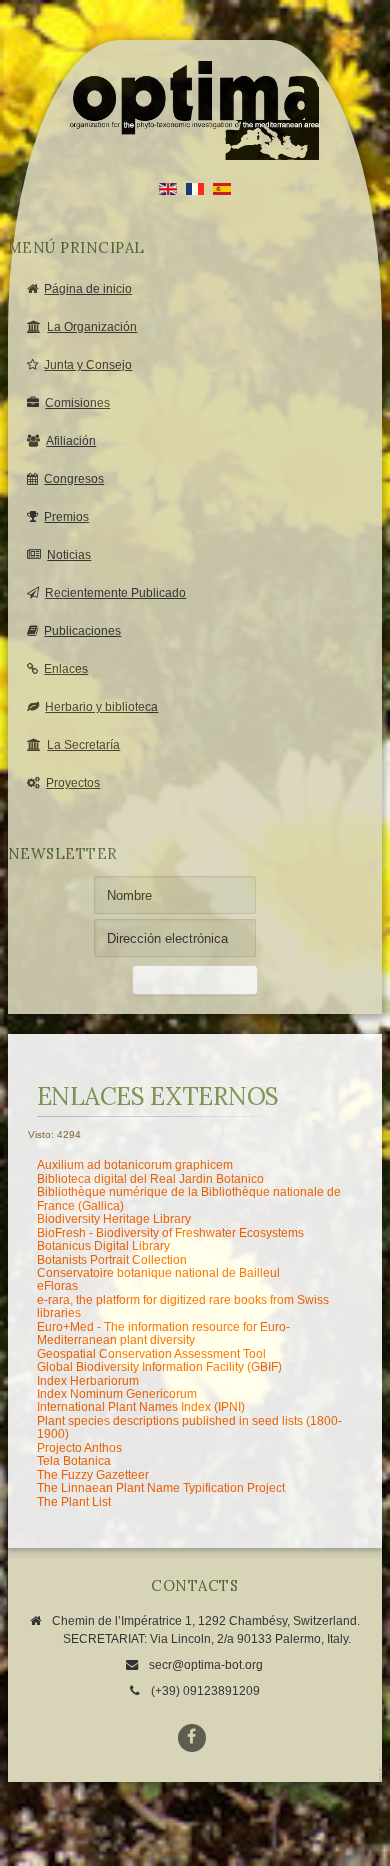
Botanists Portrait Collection (112, 1260)
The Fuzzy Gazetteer (93, 1475)
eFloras (57, 1286)
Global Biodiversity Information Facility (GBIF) (159, 1367)
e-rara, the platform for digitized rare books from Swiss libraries (183, 1306)
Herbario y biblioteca (101, 707)
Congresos (74, 479)
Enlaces (66, 669)
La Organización (92, 327)
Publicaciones (82, 631)
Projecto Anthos (79, 1448)
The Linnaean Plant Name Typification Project (161, 1488)
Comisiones (77, 403)
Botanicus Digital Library (103, 1246)
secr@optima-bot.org (206, 1665)
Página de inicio (88, 289)
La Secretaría (83, 745)
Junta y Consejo (88, 365)
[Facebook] (192, 1738)
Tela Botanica (74, 1461)
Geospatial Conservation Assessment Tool (151, 1354)
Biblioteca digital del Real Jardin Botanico (150, 1179)
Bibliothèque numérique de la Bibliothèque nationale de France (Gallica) (189, 1198)
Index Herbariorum (88, 1381)
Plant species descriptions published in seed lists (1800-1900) (189, 1427)
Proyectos (73, 783)
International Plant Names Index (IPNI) (141, 1407)
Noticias (69, 555)
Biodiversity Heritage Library (114, 1219)
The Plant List (74, 1502)
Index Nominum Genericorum (117, 1394)
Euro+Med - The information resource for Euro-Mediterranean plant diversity (163, 1333)
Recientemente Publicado (115, 593)
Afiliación (71, 441)
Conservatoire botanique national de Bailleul (158, 1273)
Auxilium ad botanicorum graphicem (135, 1165)
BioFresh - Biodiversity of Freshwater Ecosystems (170, 1233)
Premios (66, 517)
